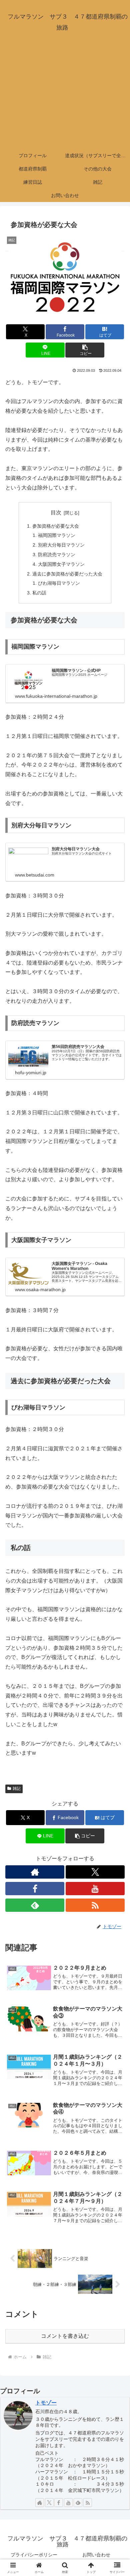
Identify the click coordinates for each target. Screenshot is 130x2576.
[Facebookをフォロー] (35, 1889)
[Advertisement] (65, 96)
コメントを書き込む (65, 2336)
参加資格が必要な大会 (56, 526)
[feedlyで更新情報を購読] (35, 1905)
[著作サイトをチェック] (35, 1872)
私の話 (39, 593)
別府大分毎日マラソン (61, 545)
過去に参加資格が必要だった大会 (67, 574)
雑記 (17, 1789)
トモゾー (46, 2403)
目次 (56, 513)
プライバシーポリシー (34, 2555)
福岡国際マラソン (57, 535)
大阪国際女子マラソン (61, 564)
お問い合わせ (96, 2555)
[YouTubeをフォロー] (95, 1889)
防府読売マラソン (57, 555)
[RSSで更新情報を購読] (95, 1905)
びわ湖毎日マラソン (59, 583)
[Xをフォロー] (95, 1872)
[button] (85, 350)
